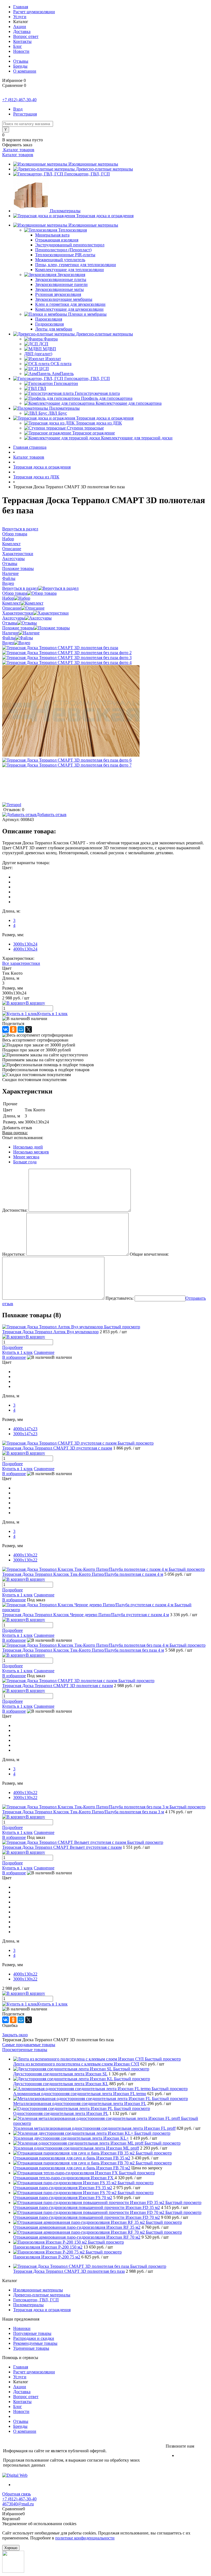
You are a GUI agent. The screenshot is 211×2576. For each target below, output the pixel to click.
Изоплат (53, 359)
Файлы (9, 638)
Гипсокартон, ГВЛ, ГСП (87, 174)
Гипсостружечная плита (97, 393)
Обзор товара (15, 593)
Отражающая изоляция (57, 240)
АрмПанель (63, 374)
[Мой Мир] (21, 1029)
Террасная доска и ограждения (105, 216)
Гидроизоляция (49, 324)
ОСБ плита (61, 364)
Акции (20, 27)
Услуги (20, 17)
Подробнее (13, 1347)
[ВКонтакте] (5, 1029)
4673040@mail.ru (18, 2504)
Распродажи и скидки (34, 2338)
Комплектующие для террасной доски (137, 438)
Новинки (22, 2328)
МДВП (49, 349)
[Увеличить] (60, 648)
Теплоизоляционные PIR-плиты (65, 255)
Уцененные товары (31, 2348)
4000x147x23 (25, 1429)
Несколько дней (28, 1147)
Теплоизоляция (73, 230)
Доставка (22, 31)
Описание (12, 608)
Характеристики (18, 613)
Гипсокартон (66, 383)
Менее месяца (26, 1157)
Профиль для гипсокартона (107, 398)
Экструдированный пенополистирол (70, 245)
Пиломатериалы (65, 211)
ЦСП (44, 369)
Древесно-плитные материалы (104, 169)
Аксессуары (13, 618)
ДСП (44, 344)
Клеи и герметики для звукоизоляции (70, 304)
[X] (29, 1029)
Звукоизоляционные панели (61, 284)
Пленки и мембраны (87, 314)
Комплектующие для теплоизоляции (70, 270)
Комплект (11, 603)
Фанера (51, 339)
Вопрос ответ (26, 36)
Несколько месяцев (31, 1152)
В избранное (14, 1357)
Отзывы (21, 61)
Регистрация (25, 114)
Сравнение (44, 1352)
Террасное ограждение (94, 433)
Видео (8, 643)
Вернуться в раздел (20, 588)
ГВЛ (42, 388)
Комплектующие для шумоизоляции (69, 309)
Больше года (25, 1162)
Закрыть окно (15, 2035)
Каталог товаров (18, 150)
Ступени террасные (85, 428)
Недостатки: (14, 1254)
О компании (25, 71)
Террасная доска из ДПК (99, 423)
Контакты (22, 41)
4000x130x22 (25, 1555)
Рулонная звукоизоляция (58, 294)
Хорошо (11, 2548)
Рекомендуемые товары (35, 2343)
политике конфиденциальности (85, 2538)
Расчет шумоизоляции (34, 12)
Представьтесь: (120, 1298)
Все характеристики (21, 963)
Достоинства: (15, 1210)
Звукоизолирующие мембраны (64, 299)
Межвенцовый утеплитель (60, 260)
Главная (21, 7)
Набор (8, 598)
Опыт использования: (23, 1138)
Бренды (20, 66)
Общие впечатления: (149, 1254)
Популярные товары (32, 2333)
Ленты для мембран (54, 329)
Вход (18, 109)
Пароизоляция (49, 319)
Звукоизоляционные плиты (61, 279)
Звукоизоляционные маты (59, 289)
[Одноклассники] (13, 1029)
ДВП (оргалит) (38, 354)
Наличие (10, 633)
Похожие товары (18, 628)
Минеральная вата (52, 235)
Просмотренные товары (25, 2050)
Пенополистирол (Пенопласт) (63, 250)
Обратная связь (16, 2494)
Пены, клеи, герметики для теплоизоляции (76, 265)
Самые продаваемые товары (29, 2045)
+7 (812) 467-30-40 (19, 100)
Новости (21, 51)
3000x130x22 (25, 1560)
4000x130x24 (25, 949)
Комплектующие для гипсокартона (129, 403)
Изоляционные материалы (93, 164)
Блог (18, 46)
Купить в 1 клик (52, 1014)
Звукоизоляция (71, 275)
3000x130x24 (25, 944)
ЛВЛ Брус (58, 413)
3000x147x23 (25, 1434)
